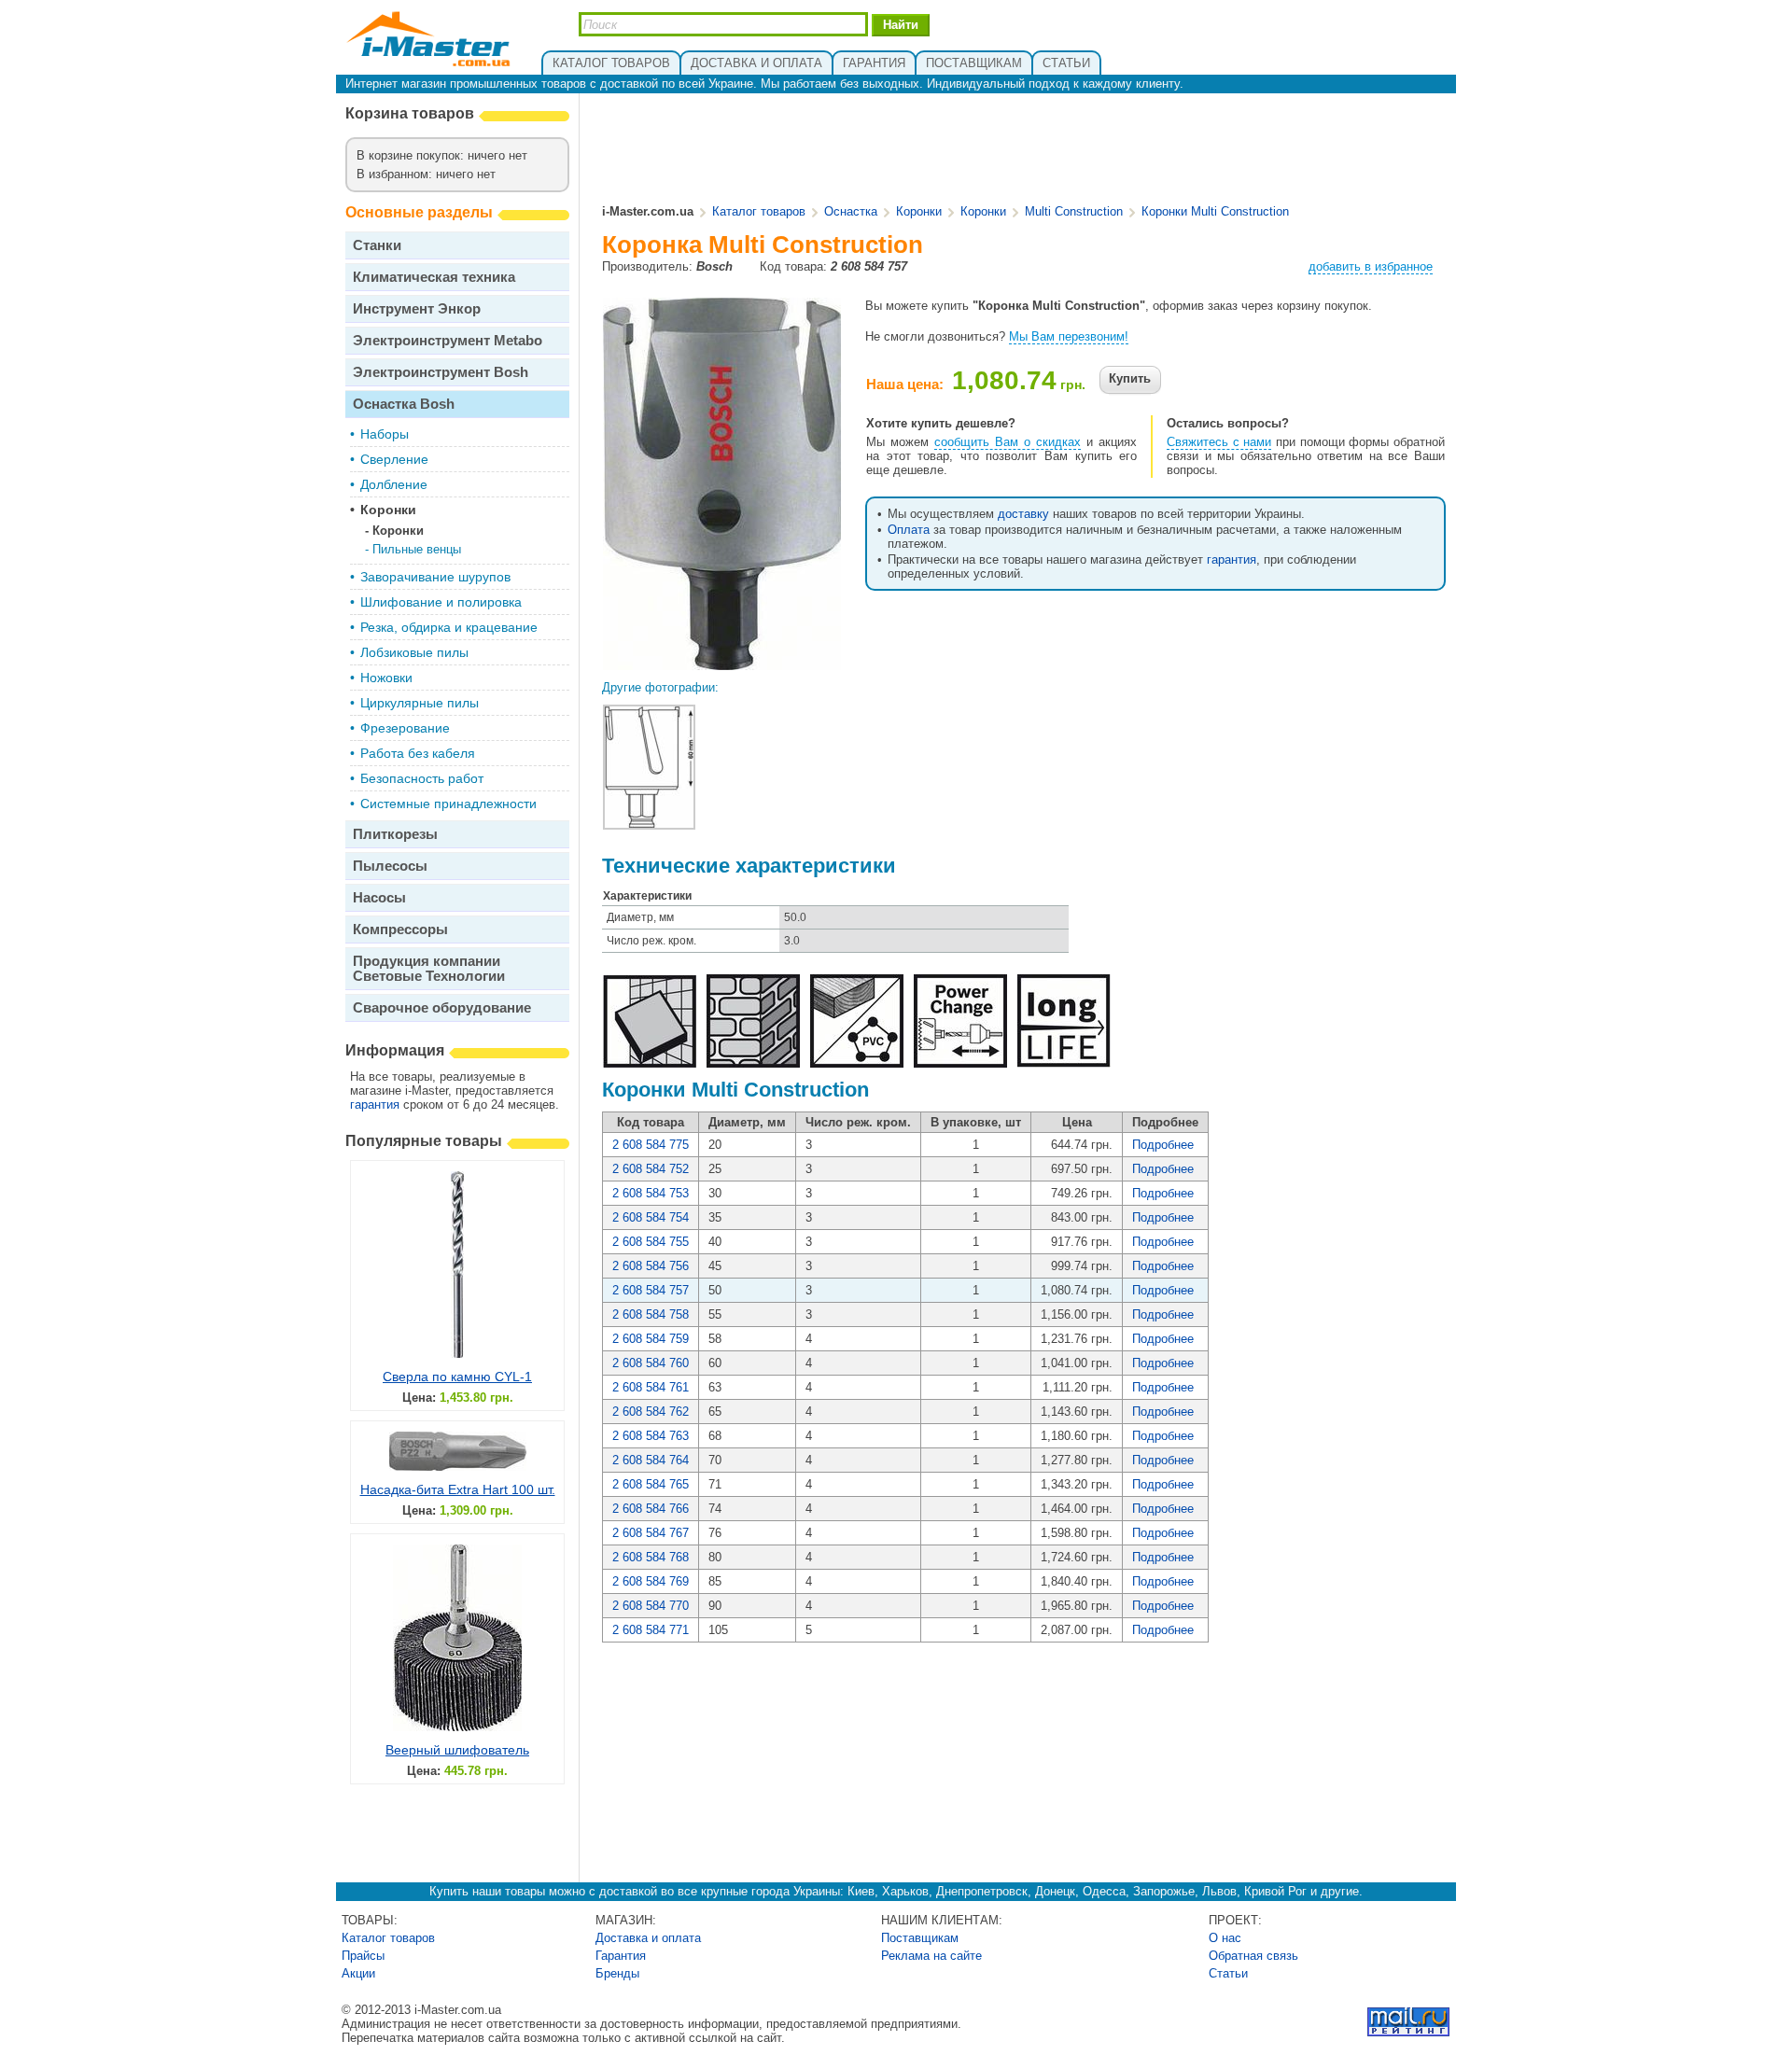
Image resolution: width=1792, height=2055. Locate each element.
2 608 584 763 (651, 1436)
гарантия (375, 1104)
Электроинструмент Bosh (441, 372)
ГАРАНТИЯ (874, 63)
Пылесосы (390, 866)
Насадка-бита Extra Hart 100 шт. (458, 1489)
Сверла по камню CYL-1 (457, 1377)
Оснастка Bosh (404, 404)
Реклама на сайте (931, 1956)
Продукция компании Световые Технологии (429, 968)
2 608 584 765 (651, 1484)
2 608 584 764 (651, 1460)
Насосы (379, 897)
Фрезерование (405, 728)
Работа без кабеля (418, 753)
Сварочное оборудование (442, 1007)
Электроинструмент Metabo (448, 340)
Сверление (394, 459)
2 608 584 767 (651, 1533)
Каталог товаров (759, 211)
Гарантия (621, 1956)
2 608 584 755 (651, 1242)
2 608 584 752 (651, 1169)
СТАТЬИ (1066, 63)
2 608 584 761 (651, 1387)
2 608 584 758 (651, 1314)
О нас (1225, 1938)
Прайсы (363, 1956)
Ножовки (386, 678)
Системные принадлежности (448, 804)
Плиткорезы (395, 834)
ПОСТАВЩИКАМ (974, 63)
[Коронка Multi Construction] (722, 663)
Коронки (388, 510)
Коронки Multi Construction (1215, 211)
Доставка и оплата (648, 1938)
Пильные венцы (417, 549)
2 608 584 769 (651, 1581)
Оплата (909, 530)
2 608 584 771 (651, 1630)
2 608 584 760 (651, 1363)
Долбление (394, 484)
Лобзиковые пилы (414, 652)
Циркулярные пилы (420, 703)
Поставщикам (920, 1938)
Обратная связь (1253, 1956)
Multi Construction (1074, 211)
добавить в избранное (1371, 266)
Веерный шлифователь (457, 1750)
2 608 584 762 (651, 1412)
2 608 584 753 (651, 1193)
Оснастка (851, 211)
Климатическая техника (434, 277)
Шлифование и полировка (441, 602)
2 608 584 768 (651, 1557)
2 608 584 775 (651, 1145)
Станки (377, 245)
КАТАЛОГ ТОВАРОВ (611, 63)
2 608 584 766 (651, 1509)
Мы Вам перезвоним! (1069, 336)
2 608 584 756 (651, 1266)
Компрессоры (400, 929)
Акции (358, 1973)
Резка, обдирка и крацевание (449, 627)
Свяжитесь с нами (1219, 442)
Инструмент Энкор (417, 308)
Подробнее (1163, 1145)
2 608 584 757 (651, 1290)
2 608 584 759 (651, 1339)
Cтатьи (1228, 1973)
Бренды (617, 1973)
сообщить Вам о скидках (1008, 442)
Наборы (385, 434)
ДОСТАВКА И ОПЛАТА (756, 63)
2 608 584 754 (651, 1217)
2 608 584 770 (651, 1606)
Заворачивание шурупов (435, 577)
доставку (1023, 514)
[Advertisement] (1025, 150)
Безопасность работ (422, 778)
